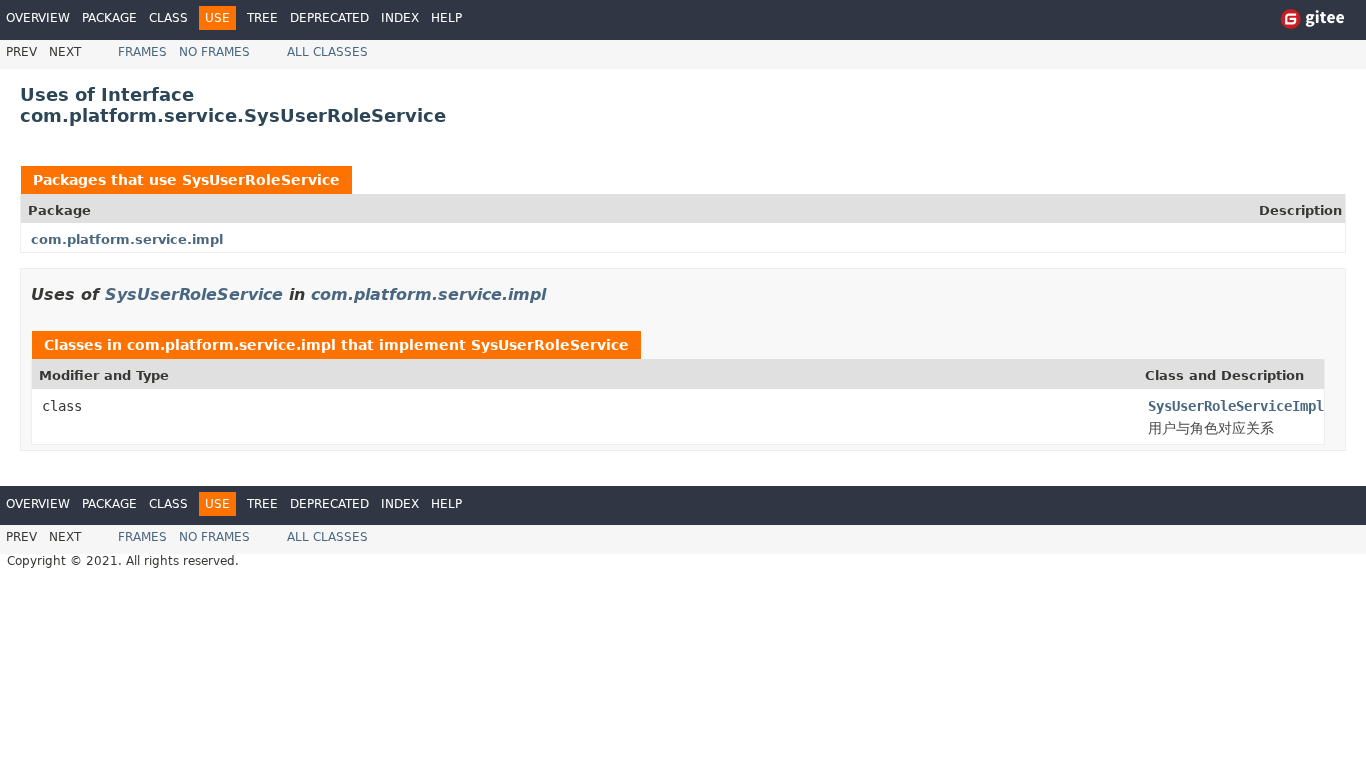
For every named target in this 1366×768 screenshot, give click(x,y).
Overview (38, 18)
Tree (262, 18)
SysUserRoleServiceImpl (1236, 406)
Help (446, 18)
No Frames (214, 52)
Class (168, 18)
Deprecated (329, 18)
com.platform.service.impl (127, 239)
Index (400, 18)
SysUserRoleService (261, 180)
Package (109, 18)
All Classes (327, 52)
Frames (142, 52)
